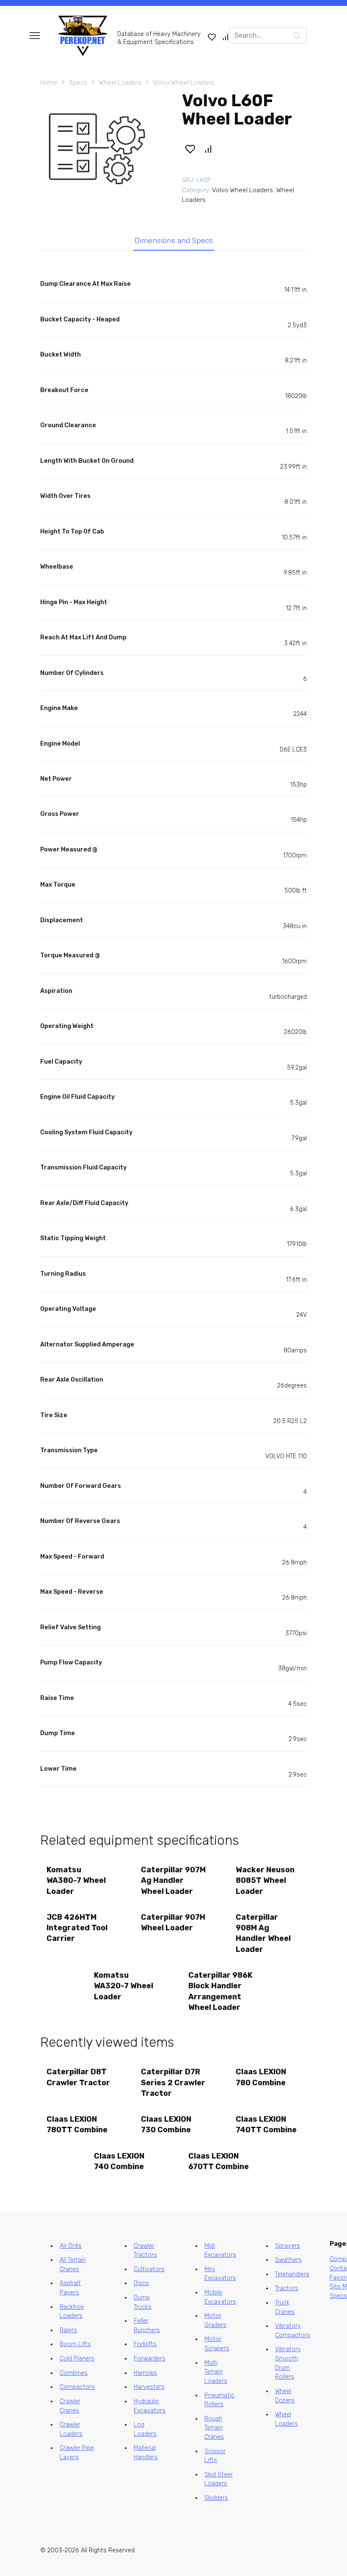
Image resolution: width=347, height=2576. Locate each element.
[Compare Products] (226, 37)
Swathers (288, 2260)
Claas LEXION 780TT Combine (77, 2124)
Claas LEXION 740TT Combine (266, 2124)
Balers (68, 2330)
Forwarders (150, 2359)
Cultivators (149, 2269)
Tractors (287, 2288)
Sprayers (288, 2246)
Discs (141, 2283)
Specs (78, 83)
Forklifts (145, 2344)
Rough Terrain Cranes (214, 2428)
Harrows (145, 2373)
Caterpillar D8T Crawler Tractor (78, 2077)
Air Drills (71, 2246)
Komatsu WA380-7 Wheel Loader (76, 1880)
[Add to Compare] (208, 149)
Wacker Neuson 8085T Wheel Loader (265, 1880)
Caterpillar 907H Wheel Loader (173, 1922)
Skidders (216, 2498)
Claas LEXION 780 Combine (261, 2077)
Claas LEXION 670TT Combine (219, 2161)
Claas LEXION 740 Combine (119, 2161)
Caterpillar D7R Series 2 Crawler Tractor (173, 2082)
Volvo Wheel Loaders (184, 83)
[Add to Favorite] (190, 149)
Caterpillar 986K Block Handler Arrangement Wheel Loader (220, 1991)
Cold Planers (77, 2359)
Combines (74, 2373)
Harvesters (149, 2387)
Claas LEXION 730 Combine (166, 2124)
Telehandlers (292, 2274)
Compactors (77, 2387)
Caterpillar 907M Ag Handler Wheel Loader (173, 1880)
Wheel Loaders (120, 83)
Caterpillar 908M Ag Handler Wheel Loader (263, 1933)
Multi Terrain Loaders (216, 2372)
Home (49, 83)
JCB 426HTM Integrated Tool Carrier (77, 1928)
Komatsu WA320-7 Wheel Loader (124, 1986)
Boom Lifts (75, 2344)
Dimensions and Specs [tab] (174, 240)
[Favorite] (212, 37)
